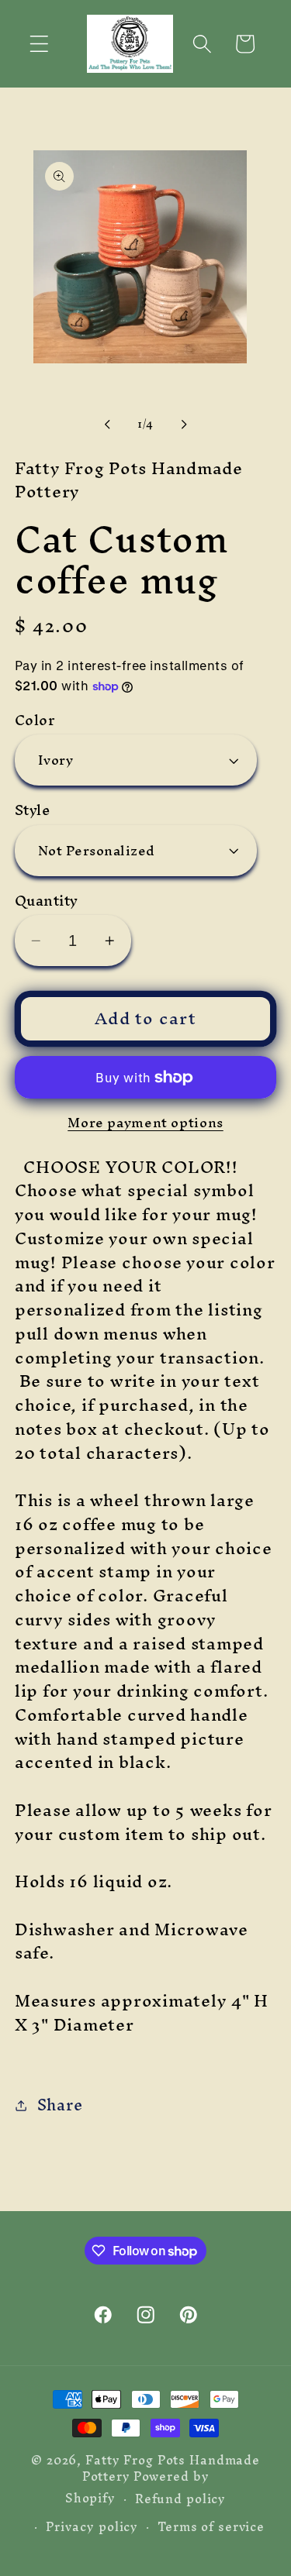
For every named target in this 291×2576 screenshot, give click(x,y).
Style (33, 810)
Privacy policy (92, 2527)
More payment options (145, 1122)
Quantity (47, 901)
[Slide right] (184, 425)
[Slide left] (107, 425)
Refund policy (180, 2499)
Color (35, 720)
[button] (39, 44)
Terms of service (211, 2527)
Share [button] (60, 2105)
